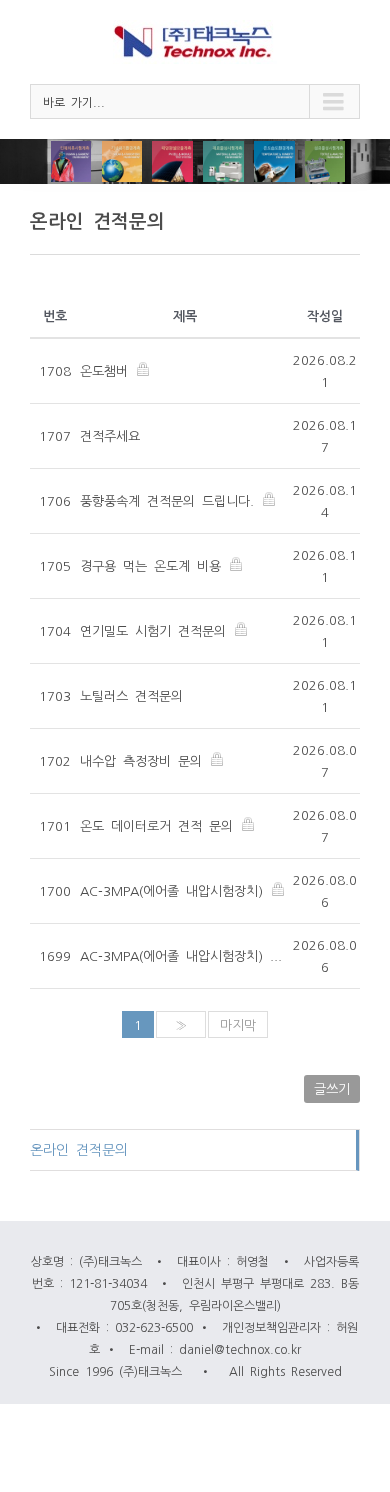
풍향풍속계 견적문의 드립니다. (170, 500)
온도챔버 (107, 370)
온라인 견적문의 (79, 1149)
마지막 (238, 1024)
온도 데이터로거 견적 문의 (160, 825)
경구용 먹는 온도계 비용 (154, 565)
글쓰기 (332, 1088)
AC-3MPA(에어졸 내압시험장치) (175, 890)
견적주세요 (110, 435)
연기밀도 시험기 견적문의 (156, 630)
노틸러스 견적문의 (131, 695)
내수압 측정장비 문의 (144, 760)
